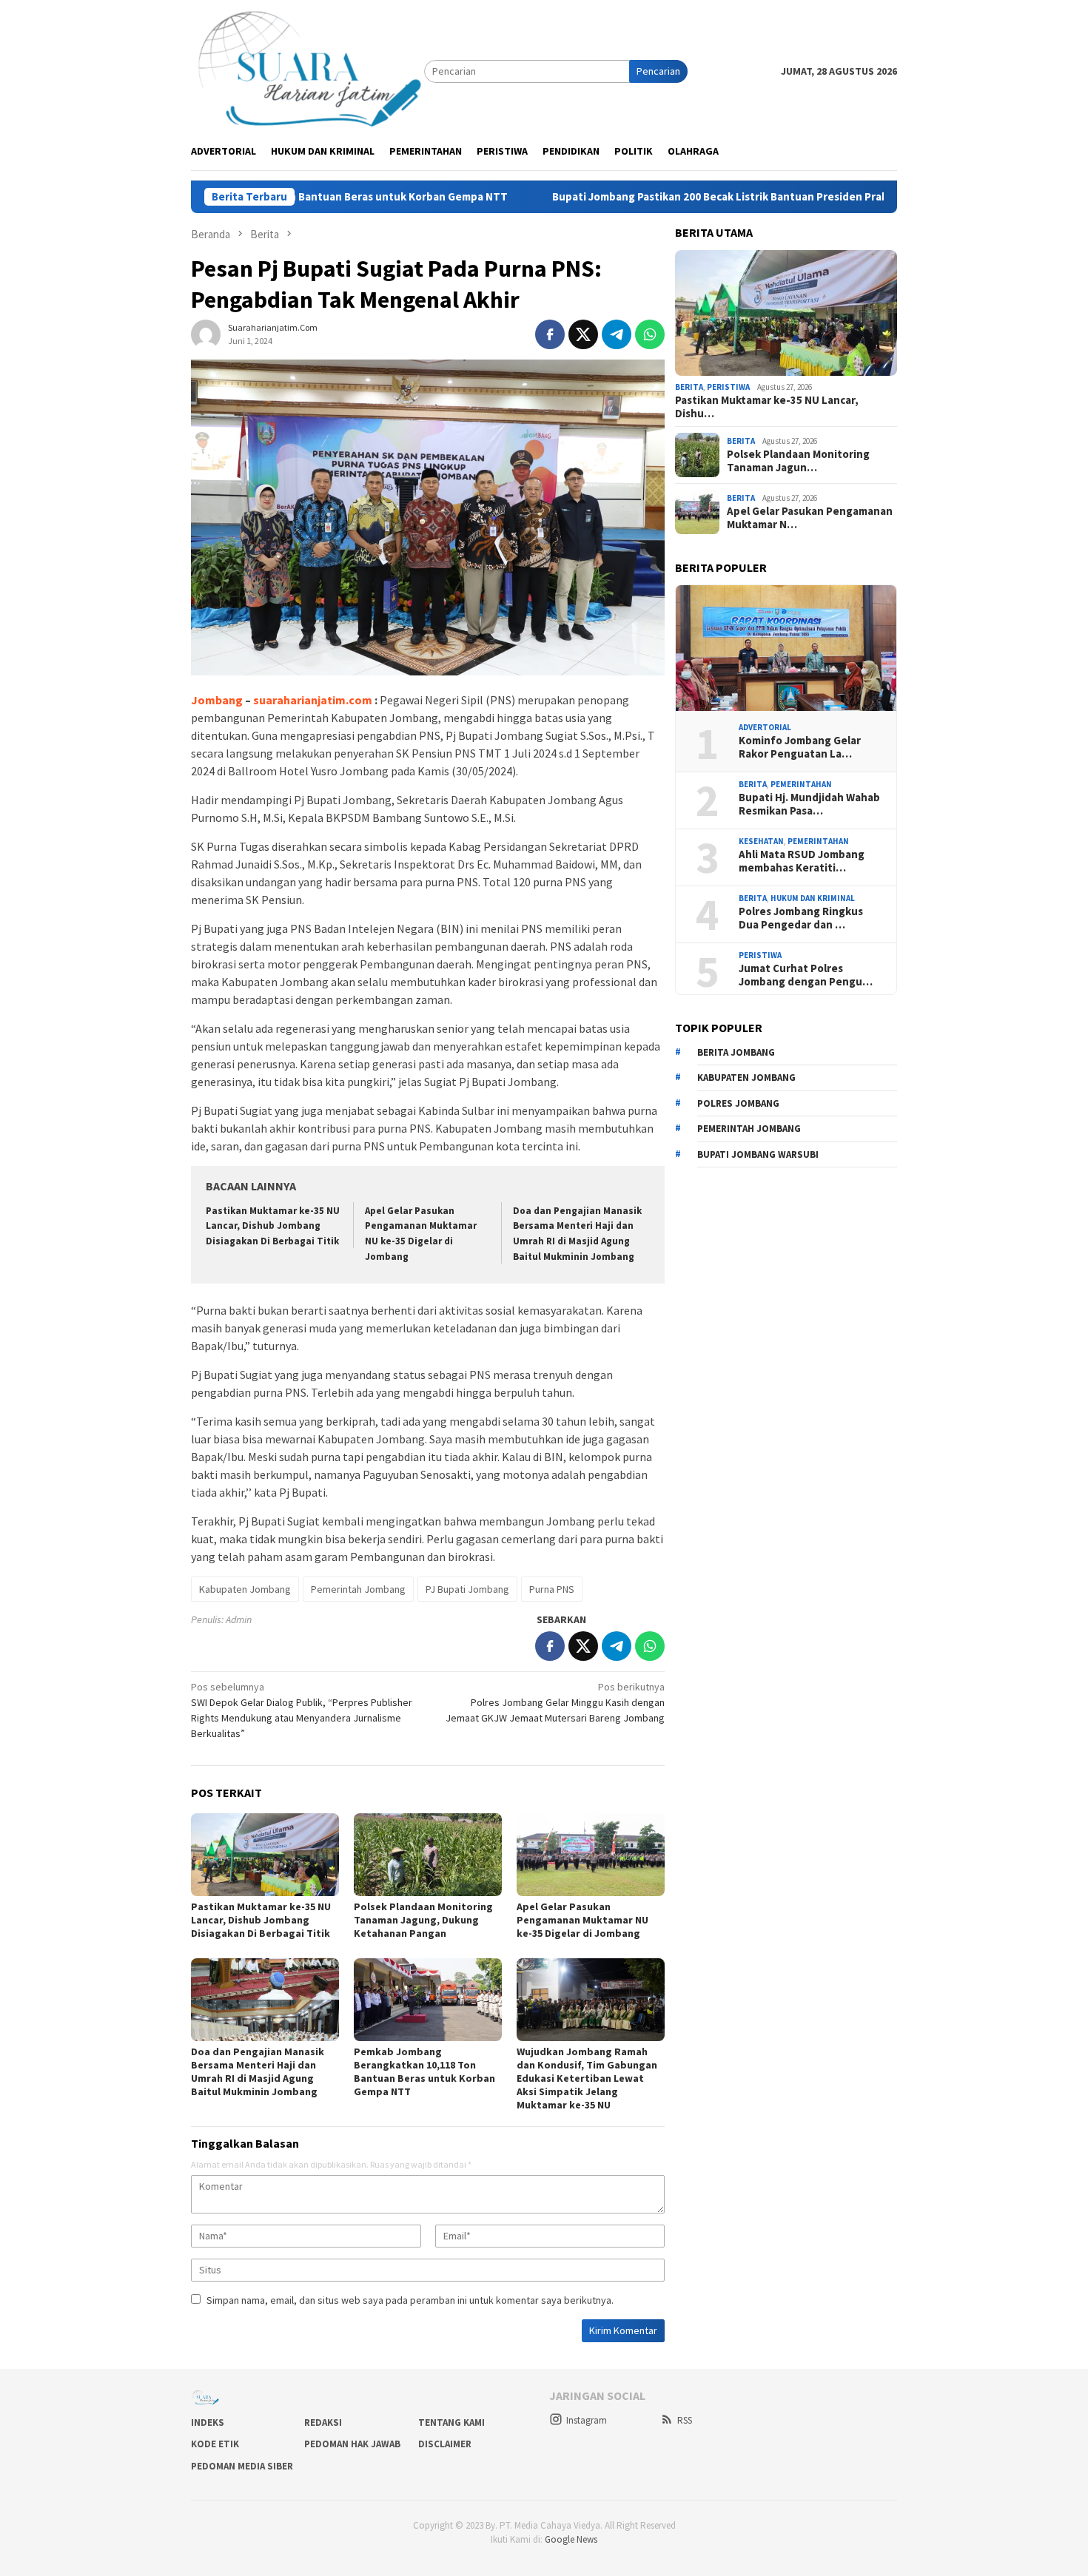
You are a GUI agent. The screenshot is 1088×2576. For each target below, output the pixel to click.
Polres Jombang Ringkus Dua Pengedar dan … (801, 918)
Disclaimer (445, 2444)
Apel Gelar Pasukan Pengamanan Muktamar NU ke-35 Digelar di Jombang (582, 1920)
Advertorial (765, 727)
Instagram (587, 2420)
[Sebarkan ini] (550, 334)
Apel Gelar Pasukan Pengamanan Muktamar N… (810, 518)
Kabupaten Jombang (245, 1589)
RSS (685, 2420)
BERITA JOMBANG (736, 1052)
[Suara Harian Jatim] (308, 70)
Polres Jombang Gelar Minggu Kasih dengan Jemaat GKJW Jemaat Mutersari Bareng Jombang (555, 1702)
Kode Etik (215, 2444)
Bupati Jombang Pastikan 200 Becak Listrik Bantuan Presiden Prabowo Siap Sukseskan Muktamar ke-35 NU (702, 197)
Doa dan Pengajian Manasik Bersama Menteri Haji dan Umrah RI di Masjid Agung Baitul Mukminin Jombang (258, 2071)
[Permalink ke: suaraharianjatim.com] (206, 333)
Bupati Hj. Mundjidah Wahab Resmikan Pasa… (809, 804)
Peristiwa (728, 387)
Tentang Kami (451, 2422)
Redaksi (323, 2422)
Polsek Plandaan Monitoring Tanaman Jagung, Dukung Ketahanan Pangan (423, 1920)
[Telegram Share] (617, 334)
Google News (571, 2539)
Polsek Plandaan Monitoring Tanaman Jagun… (798, 461)
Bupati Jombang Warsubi (758, 1154)
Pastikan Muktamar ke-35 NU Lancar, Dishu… (767, 407)
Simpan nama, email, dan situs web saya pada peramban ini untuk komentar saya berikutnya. (410, 2300)
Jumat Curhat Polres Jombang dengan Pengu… (806, 975)
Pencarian (658, 71)
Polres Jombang (738, 1103)
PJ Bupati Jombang (467, 1589)
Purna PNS (552, 1589)
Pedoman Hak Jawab (352, 2444)
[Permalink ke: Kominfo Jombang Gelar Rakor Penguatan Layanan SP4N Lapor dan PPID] (786, 648)
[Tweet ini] (583, 334)
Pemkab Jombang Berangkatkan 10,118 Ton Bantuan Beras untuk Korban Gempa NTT (424, 2071)
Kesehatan (761, 841)
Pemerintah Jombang (358, 1589)
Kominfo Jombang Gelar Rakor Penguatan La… (800, 747)
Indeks (208, 2422)
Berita (689, 387)
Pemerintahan (801, 784)
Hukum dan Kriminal (813, 898)
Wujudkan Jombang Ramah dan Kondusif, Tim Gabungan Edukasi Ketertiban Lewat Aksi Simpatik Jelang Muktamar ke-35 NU (587, 2078)
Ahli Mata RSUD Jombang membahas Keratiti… (802, 861)
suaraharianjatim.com (313, 700)
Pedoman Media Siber (242, 2466)
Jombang (217, 700)
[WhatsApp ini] (650, 334)
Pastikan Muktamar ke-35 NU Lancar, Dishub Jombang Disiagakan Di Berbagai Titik (273, 1226)
